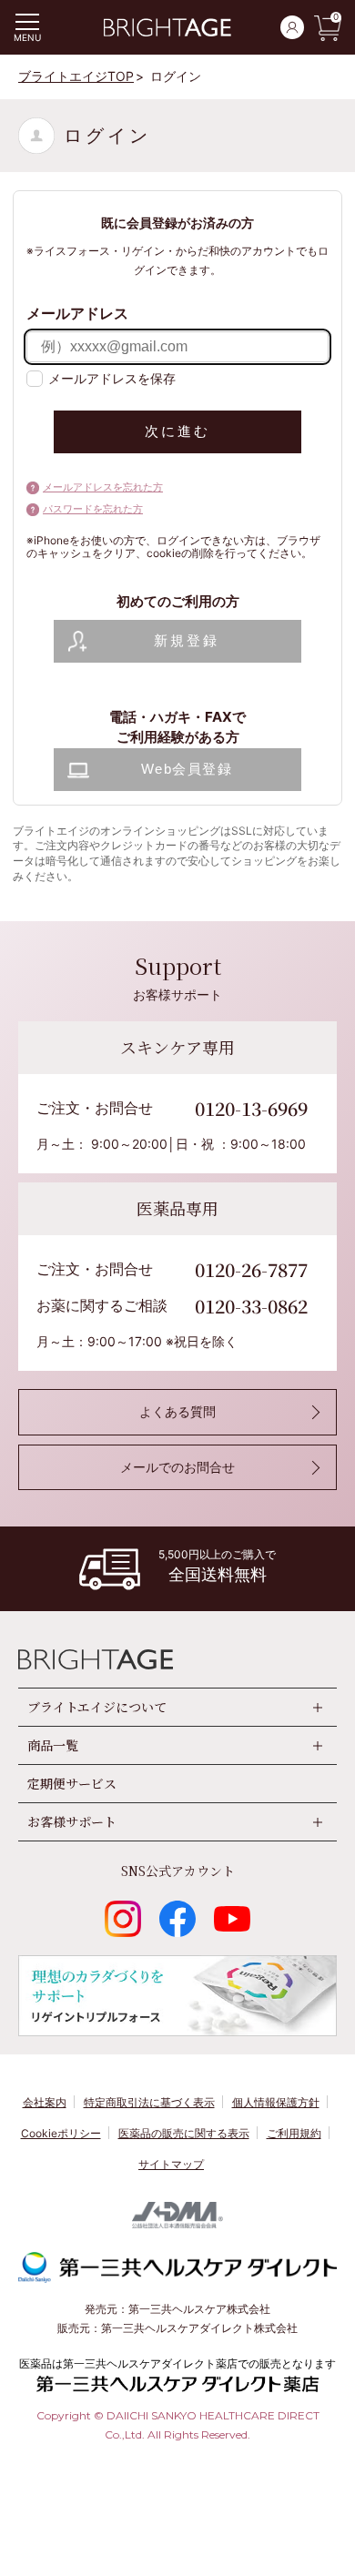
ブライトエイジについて (97, 1707)
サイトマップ (171, 2164)
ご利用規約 (294, 2133)
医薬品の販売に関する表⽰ (184, 2133)
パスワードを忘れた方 (93, 509)
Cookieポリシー (61, 2133)
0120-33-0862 (251, 1306)
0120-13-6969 (251, 1108)
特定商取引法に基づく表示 (149, 2102)
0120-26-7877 (251, 1269)
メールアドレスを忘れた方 (103, 487)
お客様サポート (72, 1821)
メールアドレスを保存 (112, 378)
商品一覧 (53, 1745)
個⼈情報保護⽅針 (276, 2102)
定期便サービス (72, 1783)
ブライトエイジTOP (76, 76)
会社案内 (45, 2102)
